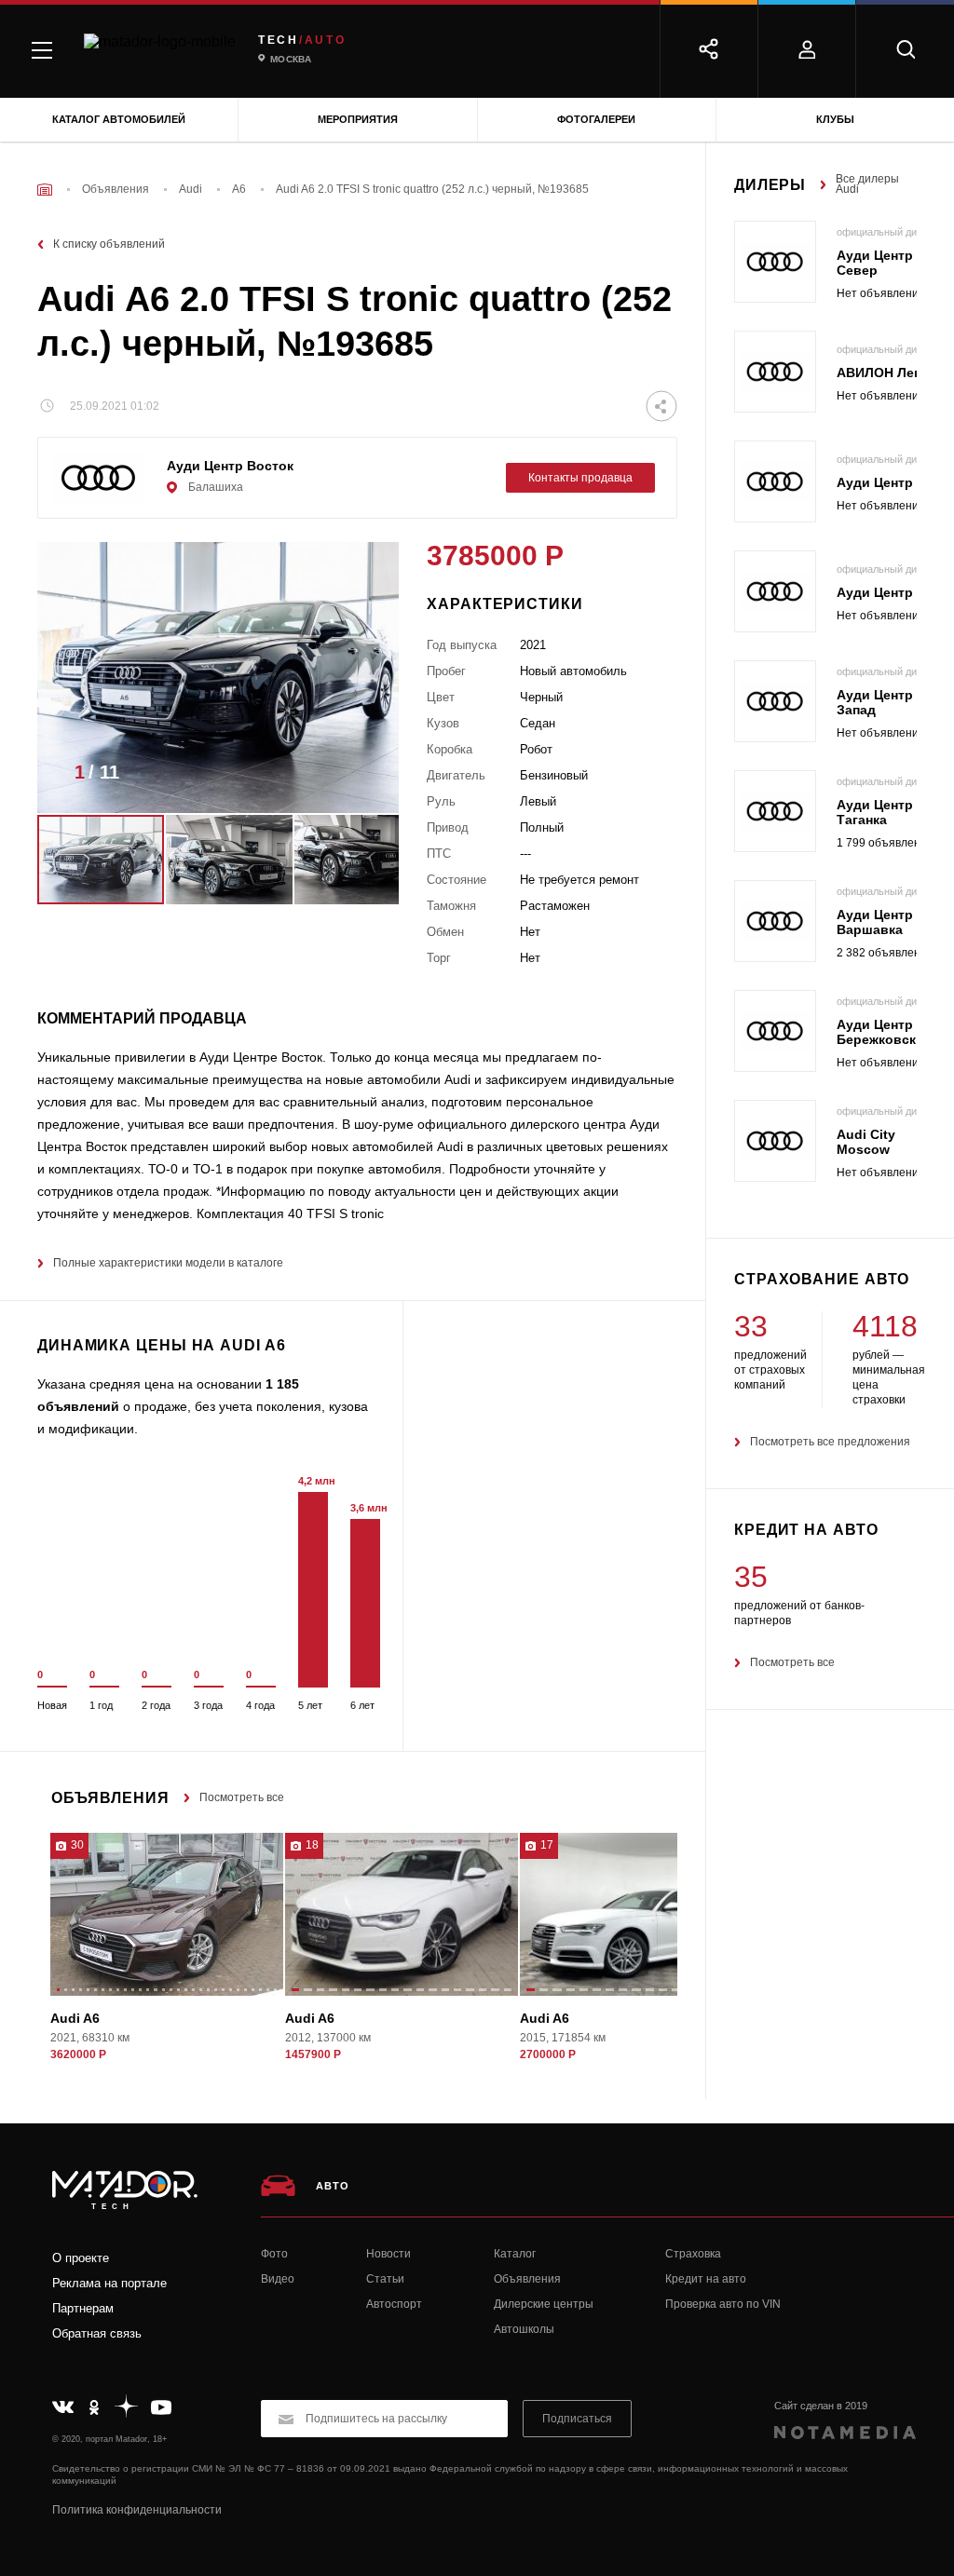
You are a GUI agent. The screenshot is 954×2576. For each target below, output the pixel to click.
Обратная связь (97, 2333)
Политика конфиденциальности (137, 2510)
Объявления (527, 2279)
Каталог (515, 2254)
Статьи (385, 2279)
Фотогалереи (596, 119)
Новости (388, 2254)
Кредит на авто (706, 2279)
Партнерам (83, 2308)
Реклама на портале (109, 2283)
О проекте (81, 2258)
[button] (357, 778)
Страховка (693, 2254)
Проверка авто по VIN (723, 2304)
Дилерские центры (544, 2304)
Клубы (835, 119)
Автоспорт (394, 2304)
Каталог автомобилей (119, 119)
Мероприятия (358, 119)
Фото (274, 2254)
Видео (278, 2279)
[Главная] (45, 190)
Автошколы (524, 2329)
